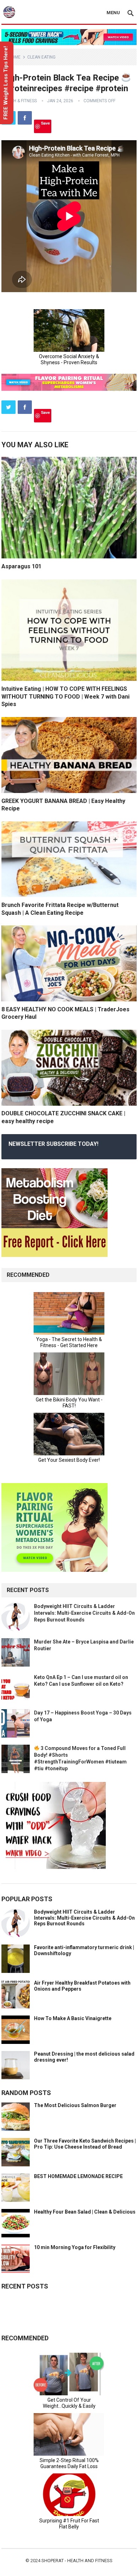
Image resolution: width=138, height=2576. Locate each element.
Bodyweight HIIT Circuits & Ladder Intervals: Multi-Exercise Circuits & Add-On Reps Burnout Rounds (84, 1613)
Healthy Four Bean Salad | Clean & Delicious (85, 2212)
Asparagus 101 (21, 566)
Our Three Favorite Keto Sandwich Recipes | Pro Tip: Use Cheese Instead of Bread (85, 2144)
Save (45, 123)
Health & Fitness (19, 101)
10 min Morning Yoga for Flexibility (75, 2247)
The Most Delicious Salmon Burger (75, 2105)
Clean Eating (41, 57)
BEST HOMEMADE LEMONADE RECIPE (78, 2176)
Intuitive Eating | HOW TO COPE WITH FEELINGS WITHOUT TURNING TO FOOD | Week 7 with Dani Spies (65, 696)
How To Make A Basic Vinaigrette (73, 2018)
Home (15, 57)
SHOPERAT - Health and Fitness (77, 2561)
